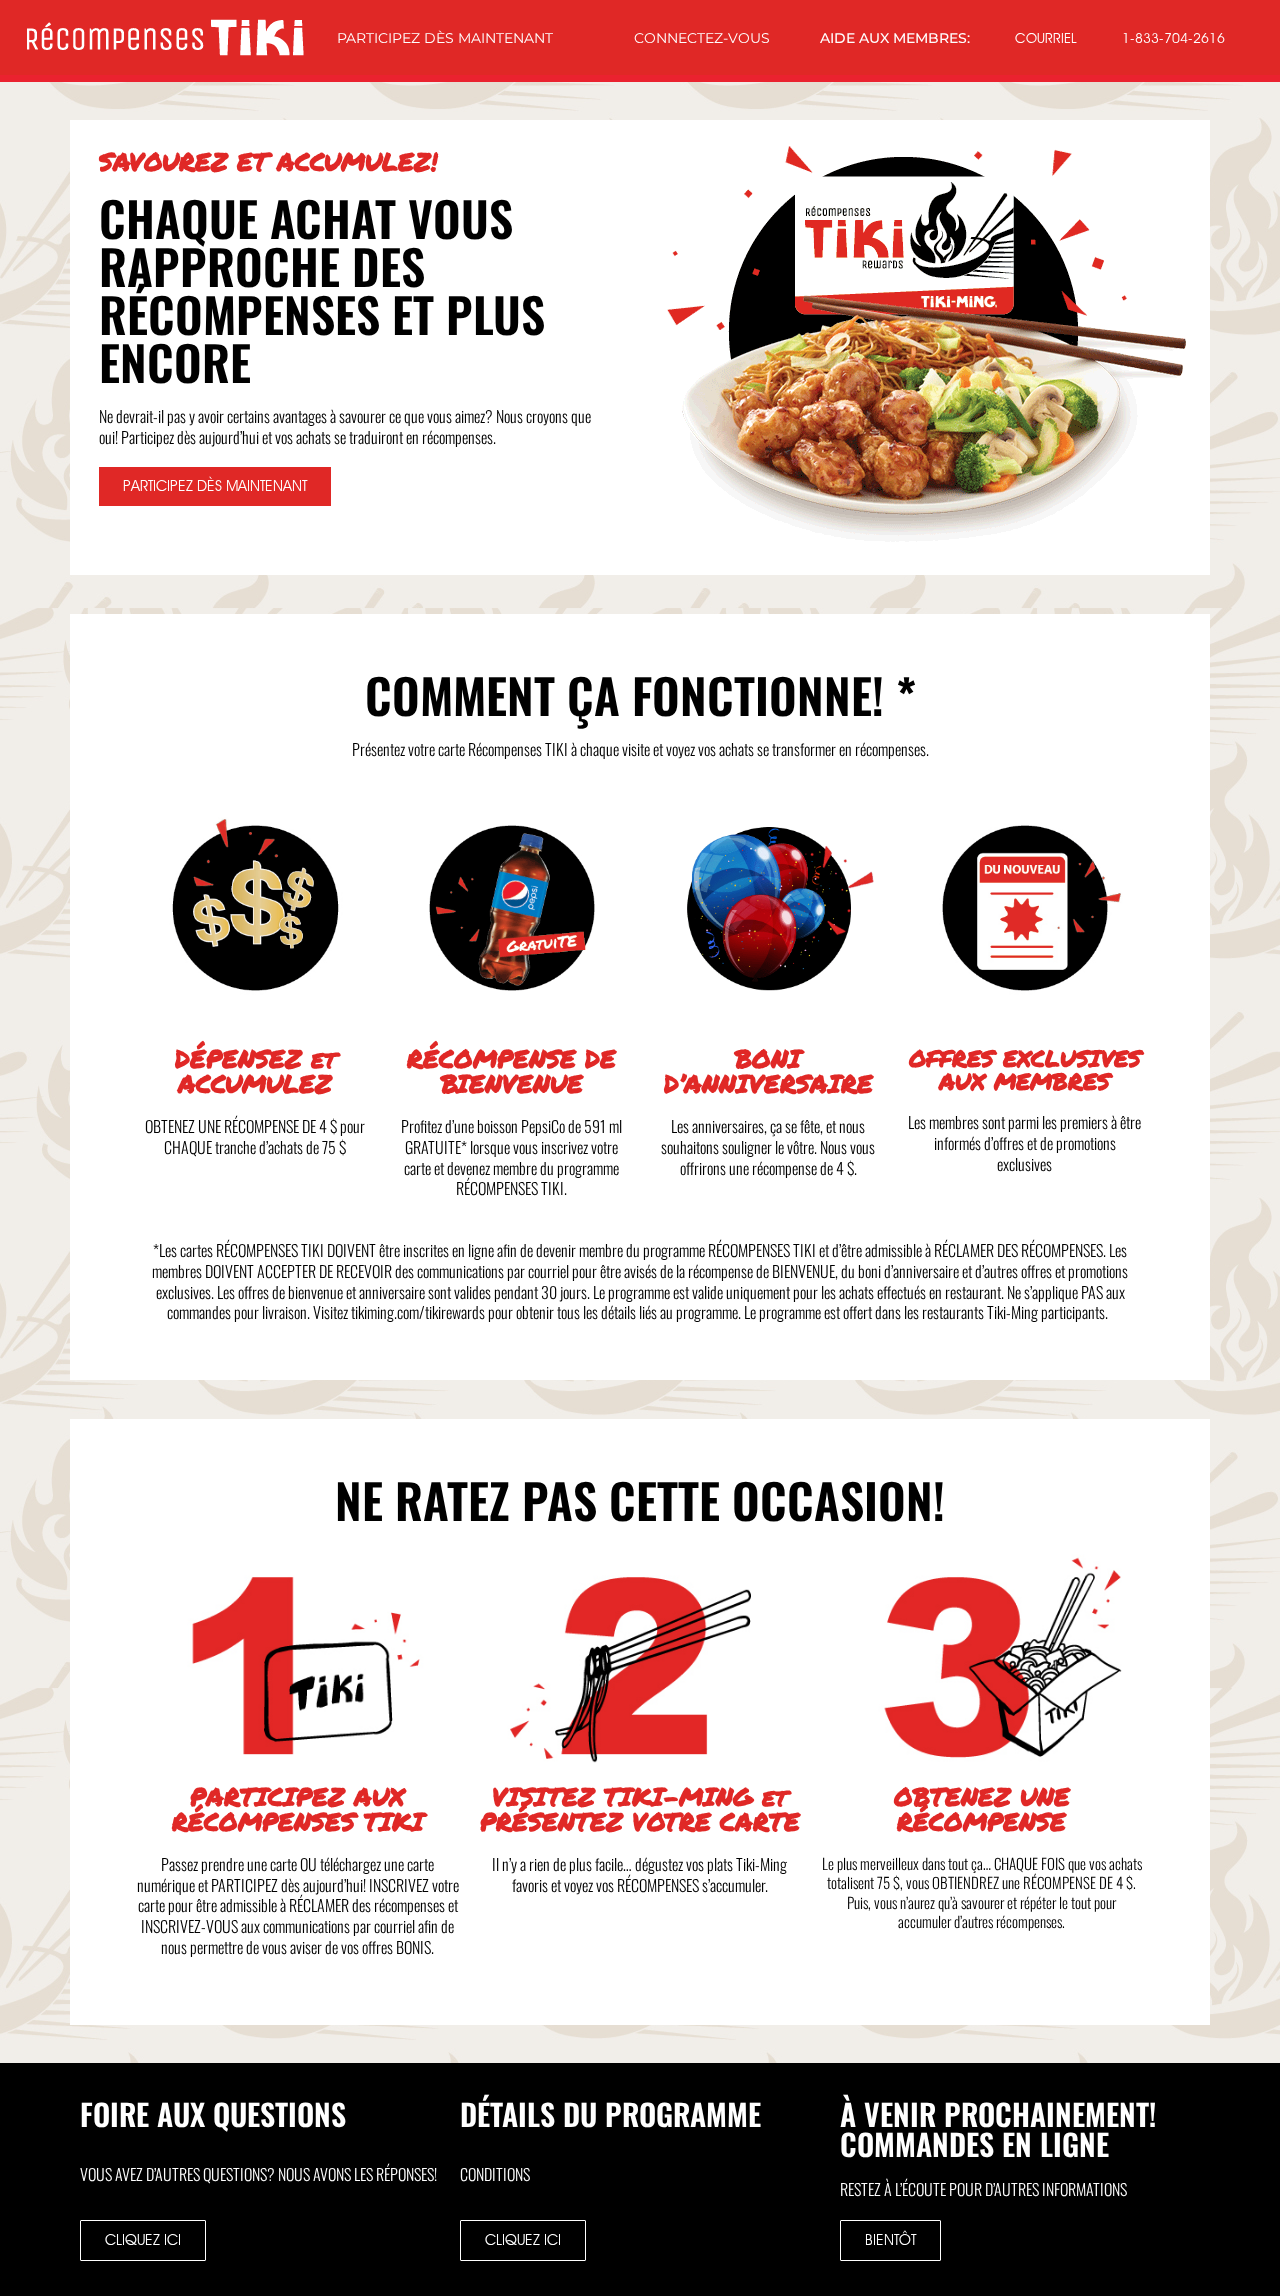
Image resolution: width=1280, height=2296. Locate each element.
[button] (890, 2240)
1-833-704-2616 (1173, 38)
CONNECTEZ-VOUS (702, 38)
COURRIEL (1046, 38)
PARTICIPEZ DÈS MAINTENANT (445, 38)
